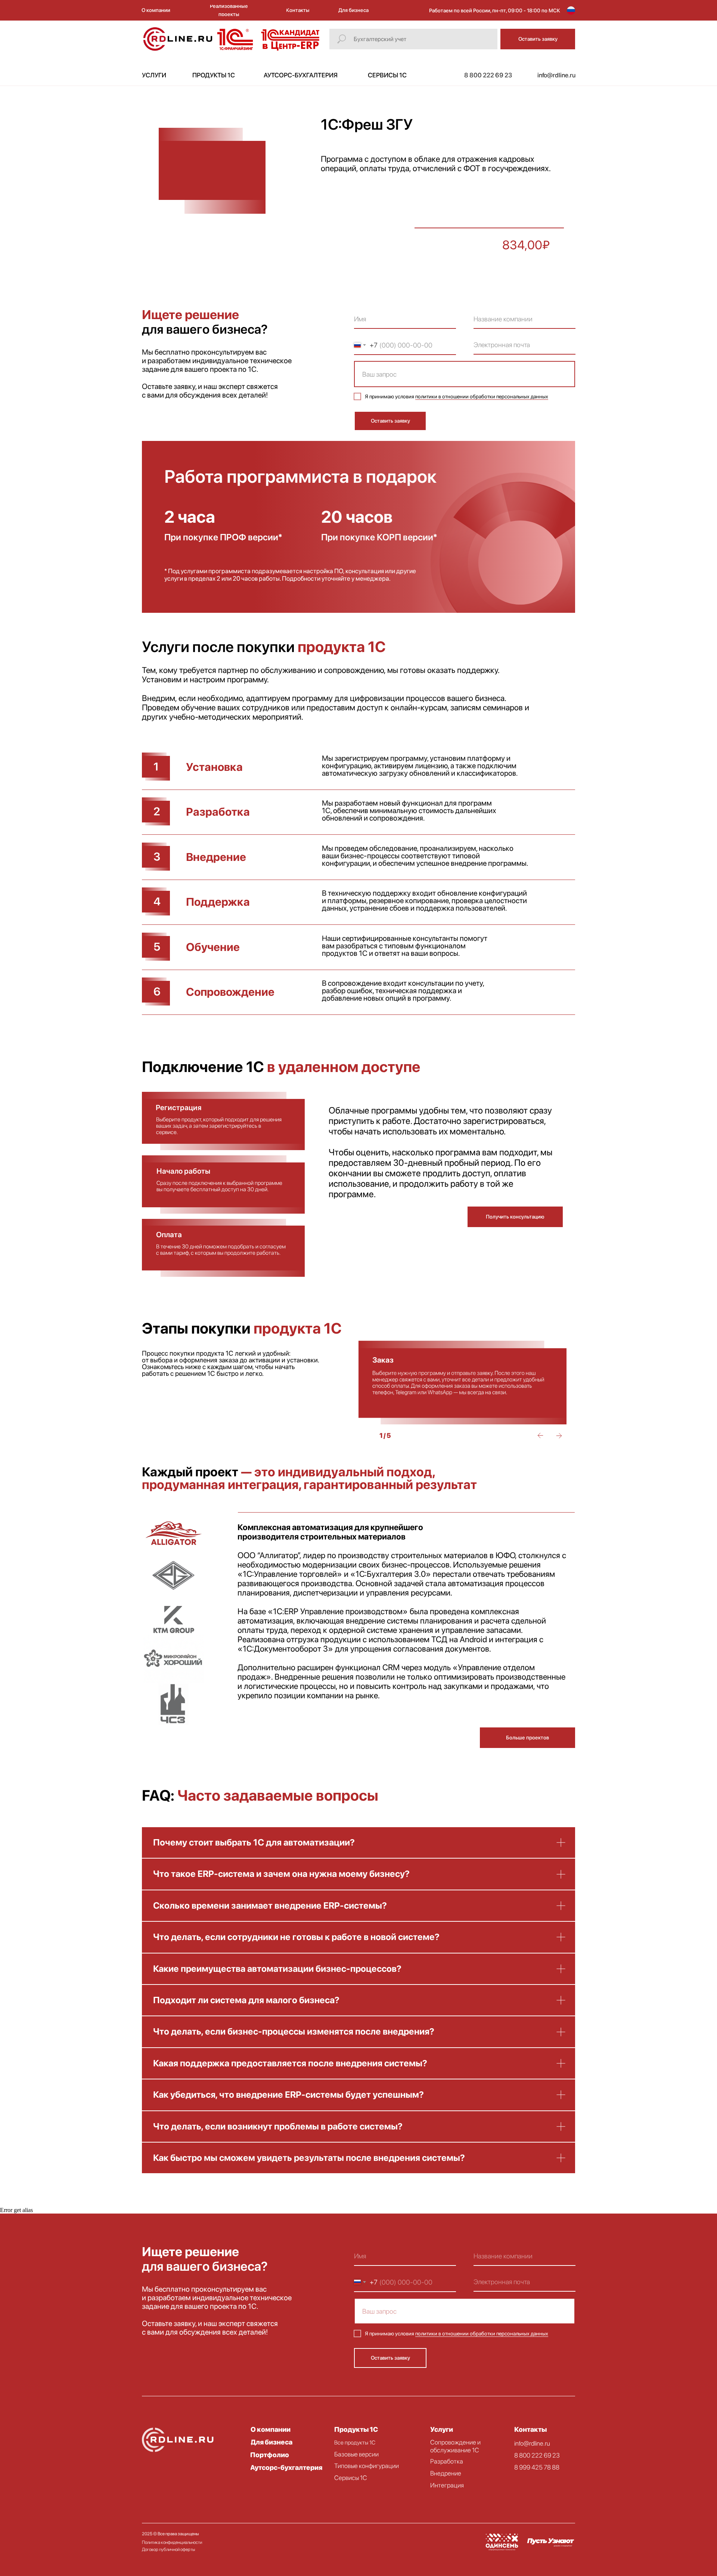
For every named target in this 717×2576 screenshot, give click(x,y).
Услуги (442, 2429)
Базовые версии (356, 2454)
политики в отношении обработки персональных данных (482, 396)
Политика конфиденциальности (172, 2542)
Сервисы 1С (351, 2478)
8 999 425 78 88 (537, 2467)
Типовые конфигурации (367, 2466)
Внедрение (446, 2473)
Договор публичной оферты (168, 2549)
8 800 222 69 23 (537, 2455)
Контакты (530, 2429)
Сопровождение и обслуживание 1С (455, 2446)
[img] (174, 1622)
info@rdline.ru (532, 2443)
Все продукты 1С (355, 2443)
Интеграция (447, 2485)
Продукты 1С (356, 2429)
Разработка (447, 2461)
